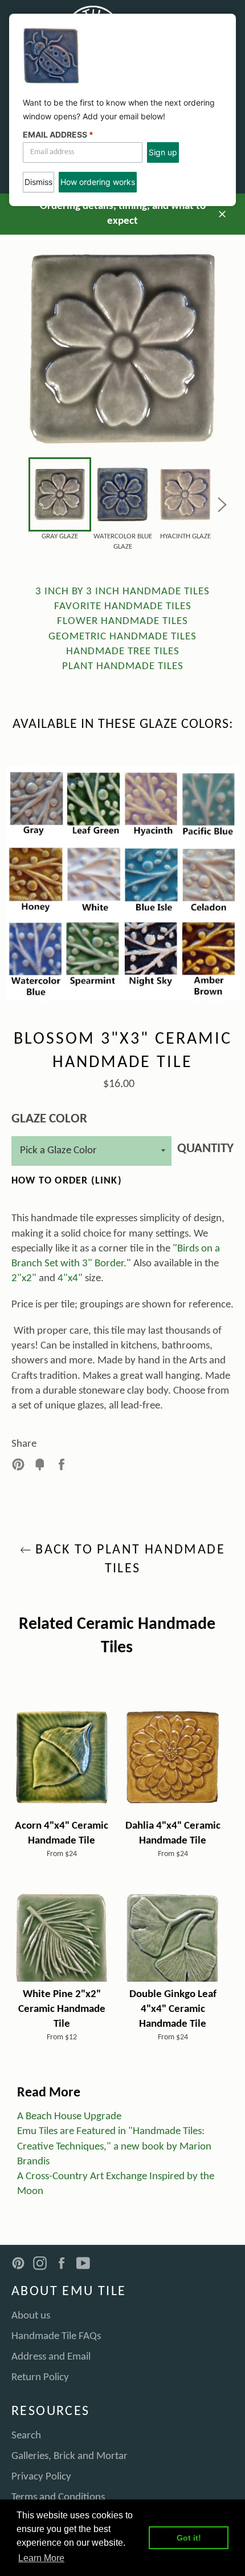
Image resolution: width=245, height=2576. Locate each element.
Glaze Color (49, 1119)
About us (31, 2316)
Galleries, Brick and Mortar (70, 2456)
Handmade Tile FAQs (56, 2336)
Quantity (205, 1149)
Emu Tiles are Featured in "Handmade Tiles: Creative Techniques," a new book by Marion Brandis (114, 2146)
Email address (58, 134)
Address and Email (51, 2357)
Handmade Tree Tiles (123, 652)
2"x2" (24, 1279)
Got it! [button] (189, 2538)
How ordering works (98, 182)
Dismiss (38, 182)
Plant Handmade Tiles (123, 667)
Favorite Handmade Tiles (123, 607)
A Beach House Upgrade (69, 2117)
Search (26, 2436)
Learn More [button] (41, 2558)
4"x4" (70, 1279)
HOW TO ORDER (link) (67, 1181)
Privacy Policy (41, 2477)
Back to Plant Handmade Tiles (128, 1559)
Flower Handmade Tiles (122, 621)
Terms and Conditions (58, 2497)
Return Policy (40, 2378)
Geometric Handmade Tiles (122, 637)
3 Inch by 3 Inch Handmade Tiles (122, 592)
